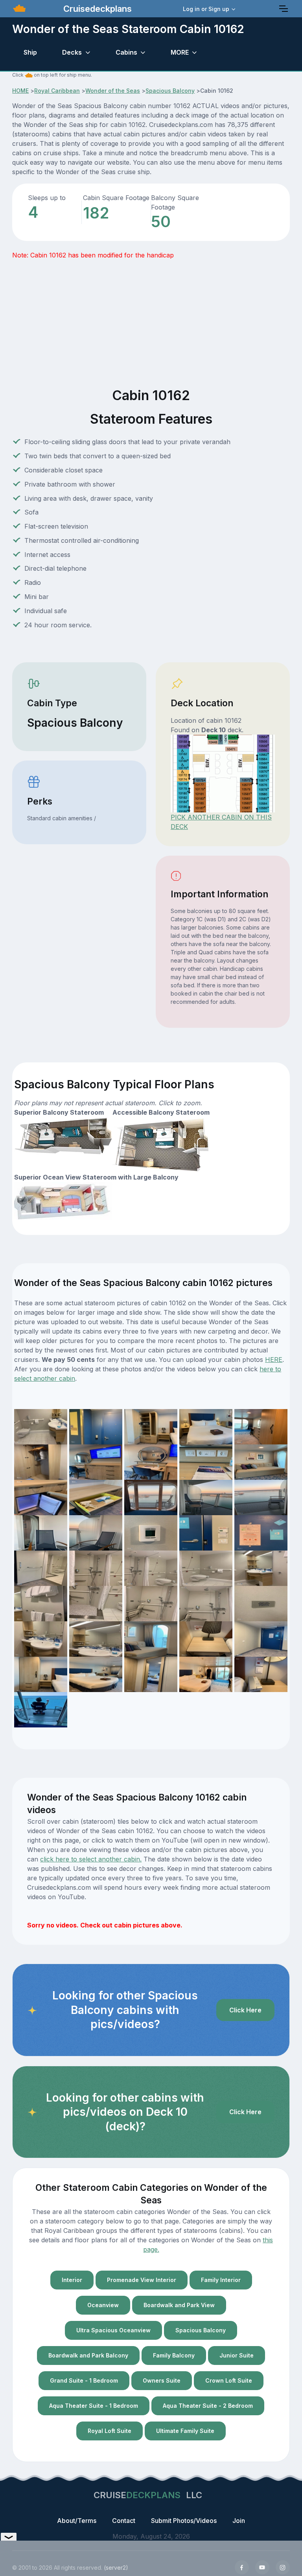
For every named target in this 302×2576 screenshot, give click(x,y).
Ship (30, 52)
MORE (180, 52)
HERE (274, 1360)
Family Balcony (174, 2355)
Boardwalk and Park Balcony (88, 2355)
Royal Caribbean (57, 91)
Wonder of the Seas (113, 91)
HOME (20, 91)
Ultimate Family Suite (185, 2431)
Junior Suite (237, 2355)
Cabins (126, 52)
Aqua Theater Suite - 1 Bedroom (94, 2406)
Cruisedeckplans (96, 9)
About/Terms (77, 2521)
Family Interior (221, 2280)
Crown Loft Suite (229, 2380)
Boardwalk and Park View (179, 2305)
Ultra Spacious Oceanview (113, 2330)
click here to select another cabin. (91, 1859)
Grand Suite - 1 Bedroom (84, 2380)
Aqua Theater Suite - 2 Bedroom (208, 2406)
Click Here (245, 2010)
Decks (72, 52)
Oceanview (103, 2305)
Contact (124, 2521)
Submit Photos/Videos (184, 2521)
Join (239, 2521)
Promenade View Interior (142, 2280)
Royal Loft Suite (110, 2431)
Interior (72, 2280)
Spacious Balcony (170, 91)
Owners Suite (162, 2380)
